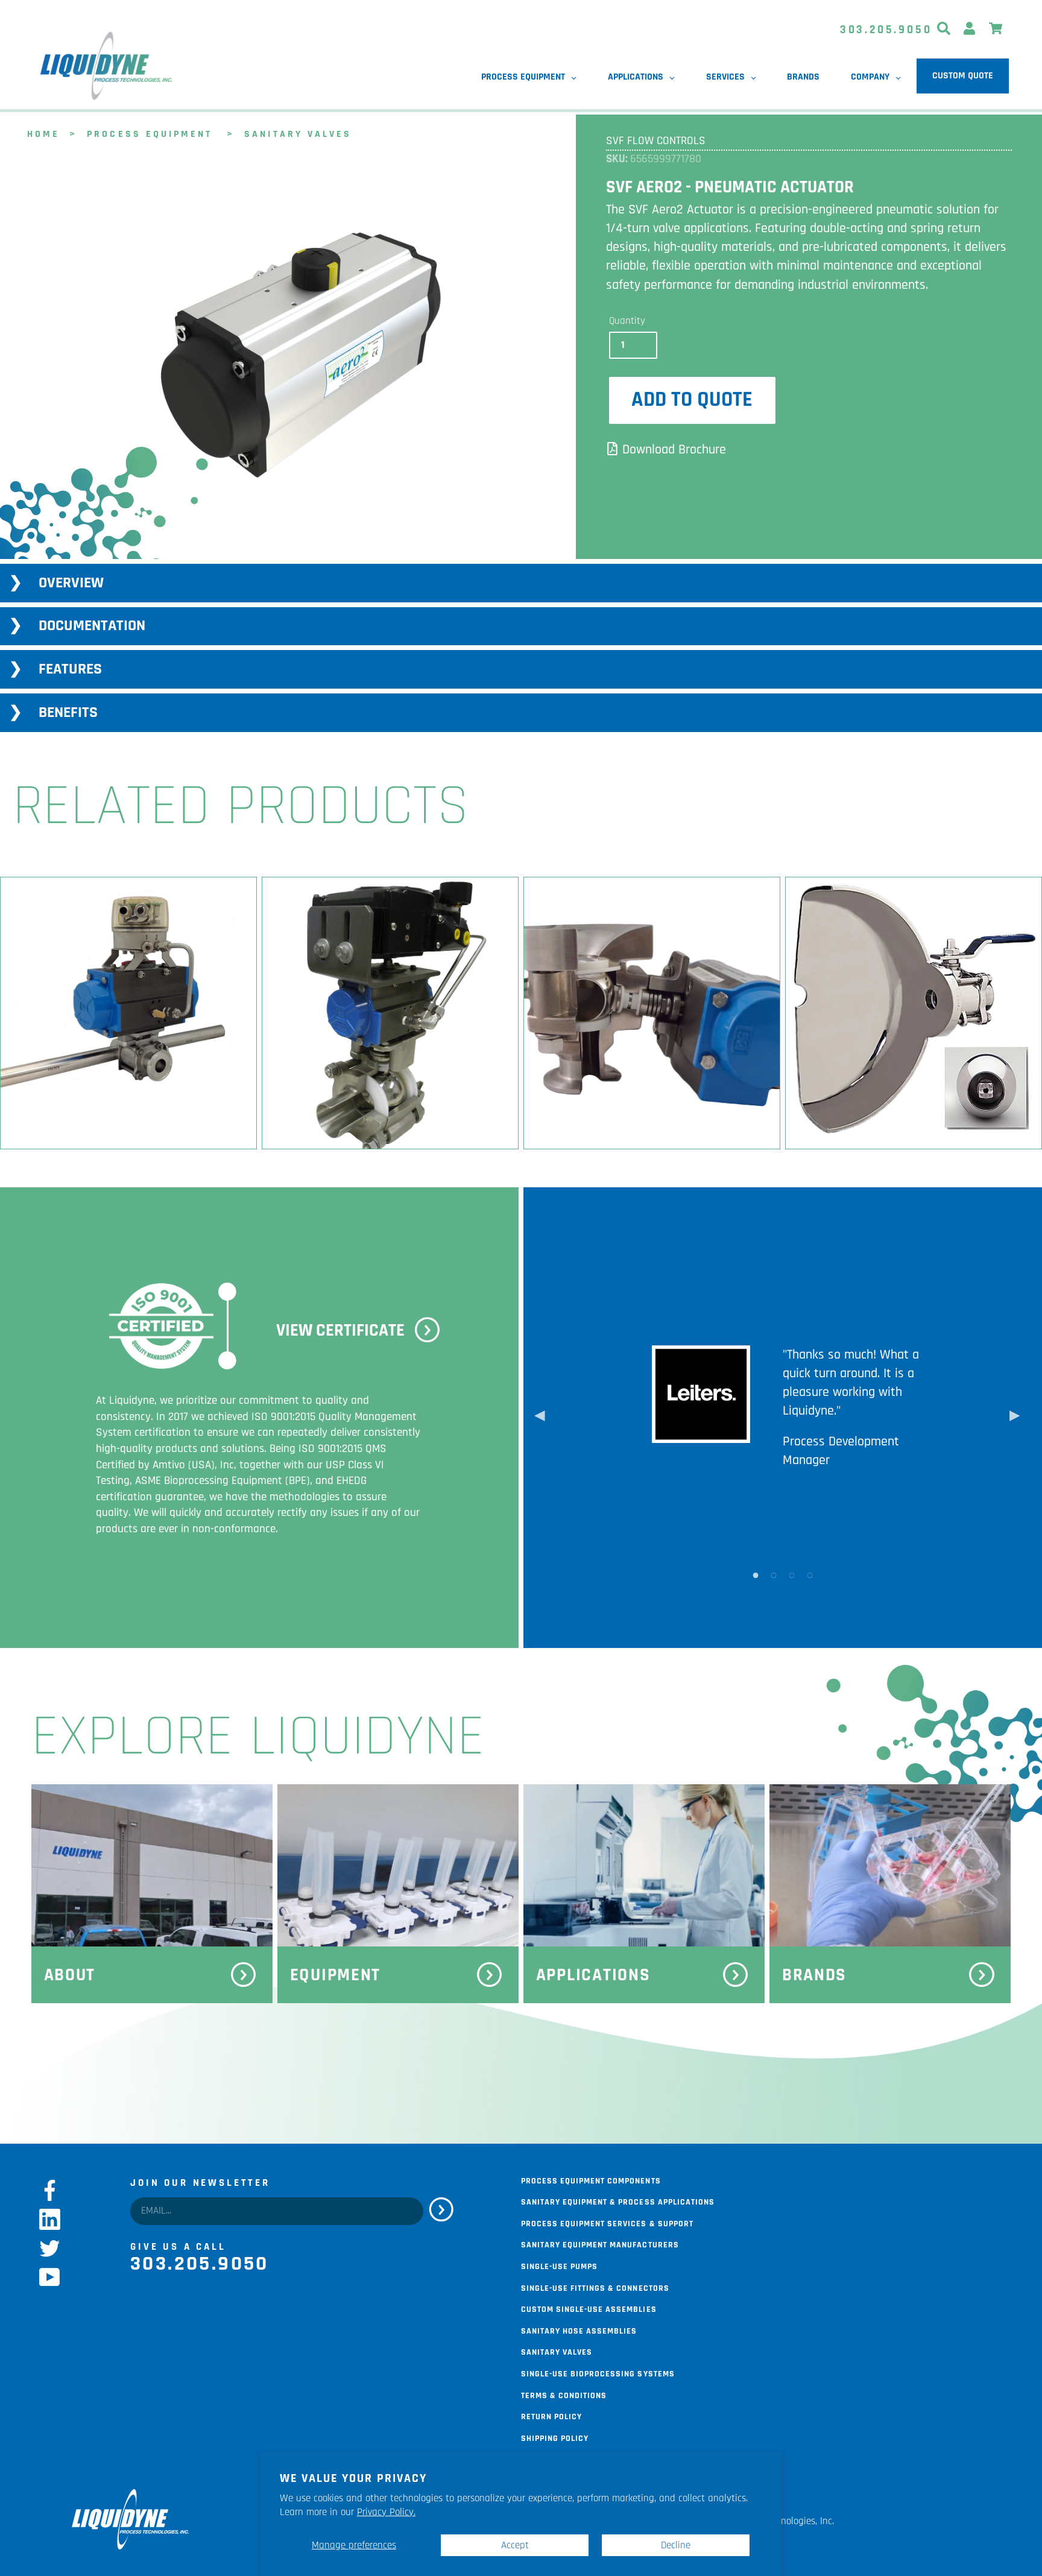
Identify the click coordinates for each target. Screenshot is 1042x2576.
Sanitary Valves (557, 2351)
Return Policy (551, 2416)
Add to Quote (692, 400)
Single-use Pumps (559, 2265)
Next (1015, 1418)
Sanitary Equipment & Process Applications (618, 2201)
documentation (92, 626)
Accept (515, 2545)
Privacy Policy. (386, 2512)
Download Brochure (674, 450)
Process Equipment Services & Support (607, 2223)
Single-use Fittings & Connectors (595, 2287)
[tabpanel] (286, 361)
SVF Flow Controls (656, 141)
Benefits (68, 712)
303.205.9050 (886, 30)
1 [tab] (756, 1574)
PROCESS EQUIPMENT (150, 133)
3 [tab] (792, 1574)
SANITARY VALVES (298, 133)
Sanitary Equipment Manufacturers (600, 2244)
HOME (43, 133)
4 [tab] (810, 1574)
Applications (593, 1975)
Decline (676, 2545)
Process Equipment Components (591, 2180)
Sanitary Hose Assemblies (579, 2330)
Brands (814, 1975)
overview (71, 583)
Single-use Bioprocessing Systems (598, 2373)
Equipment (336, 1975)
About (70, 1975)
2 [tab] (774, 1574)
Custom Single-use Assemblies (589, 2308)
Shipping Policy (555, 2437)
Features (70, 669)
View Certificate (340, 1331)
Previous (540, 1418)
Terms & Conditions (564, 2394)
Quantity (627, 321)
